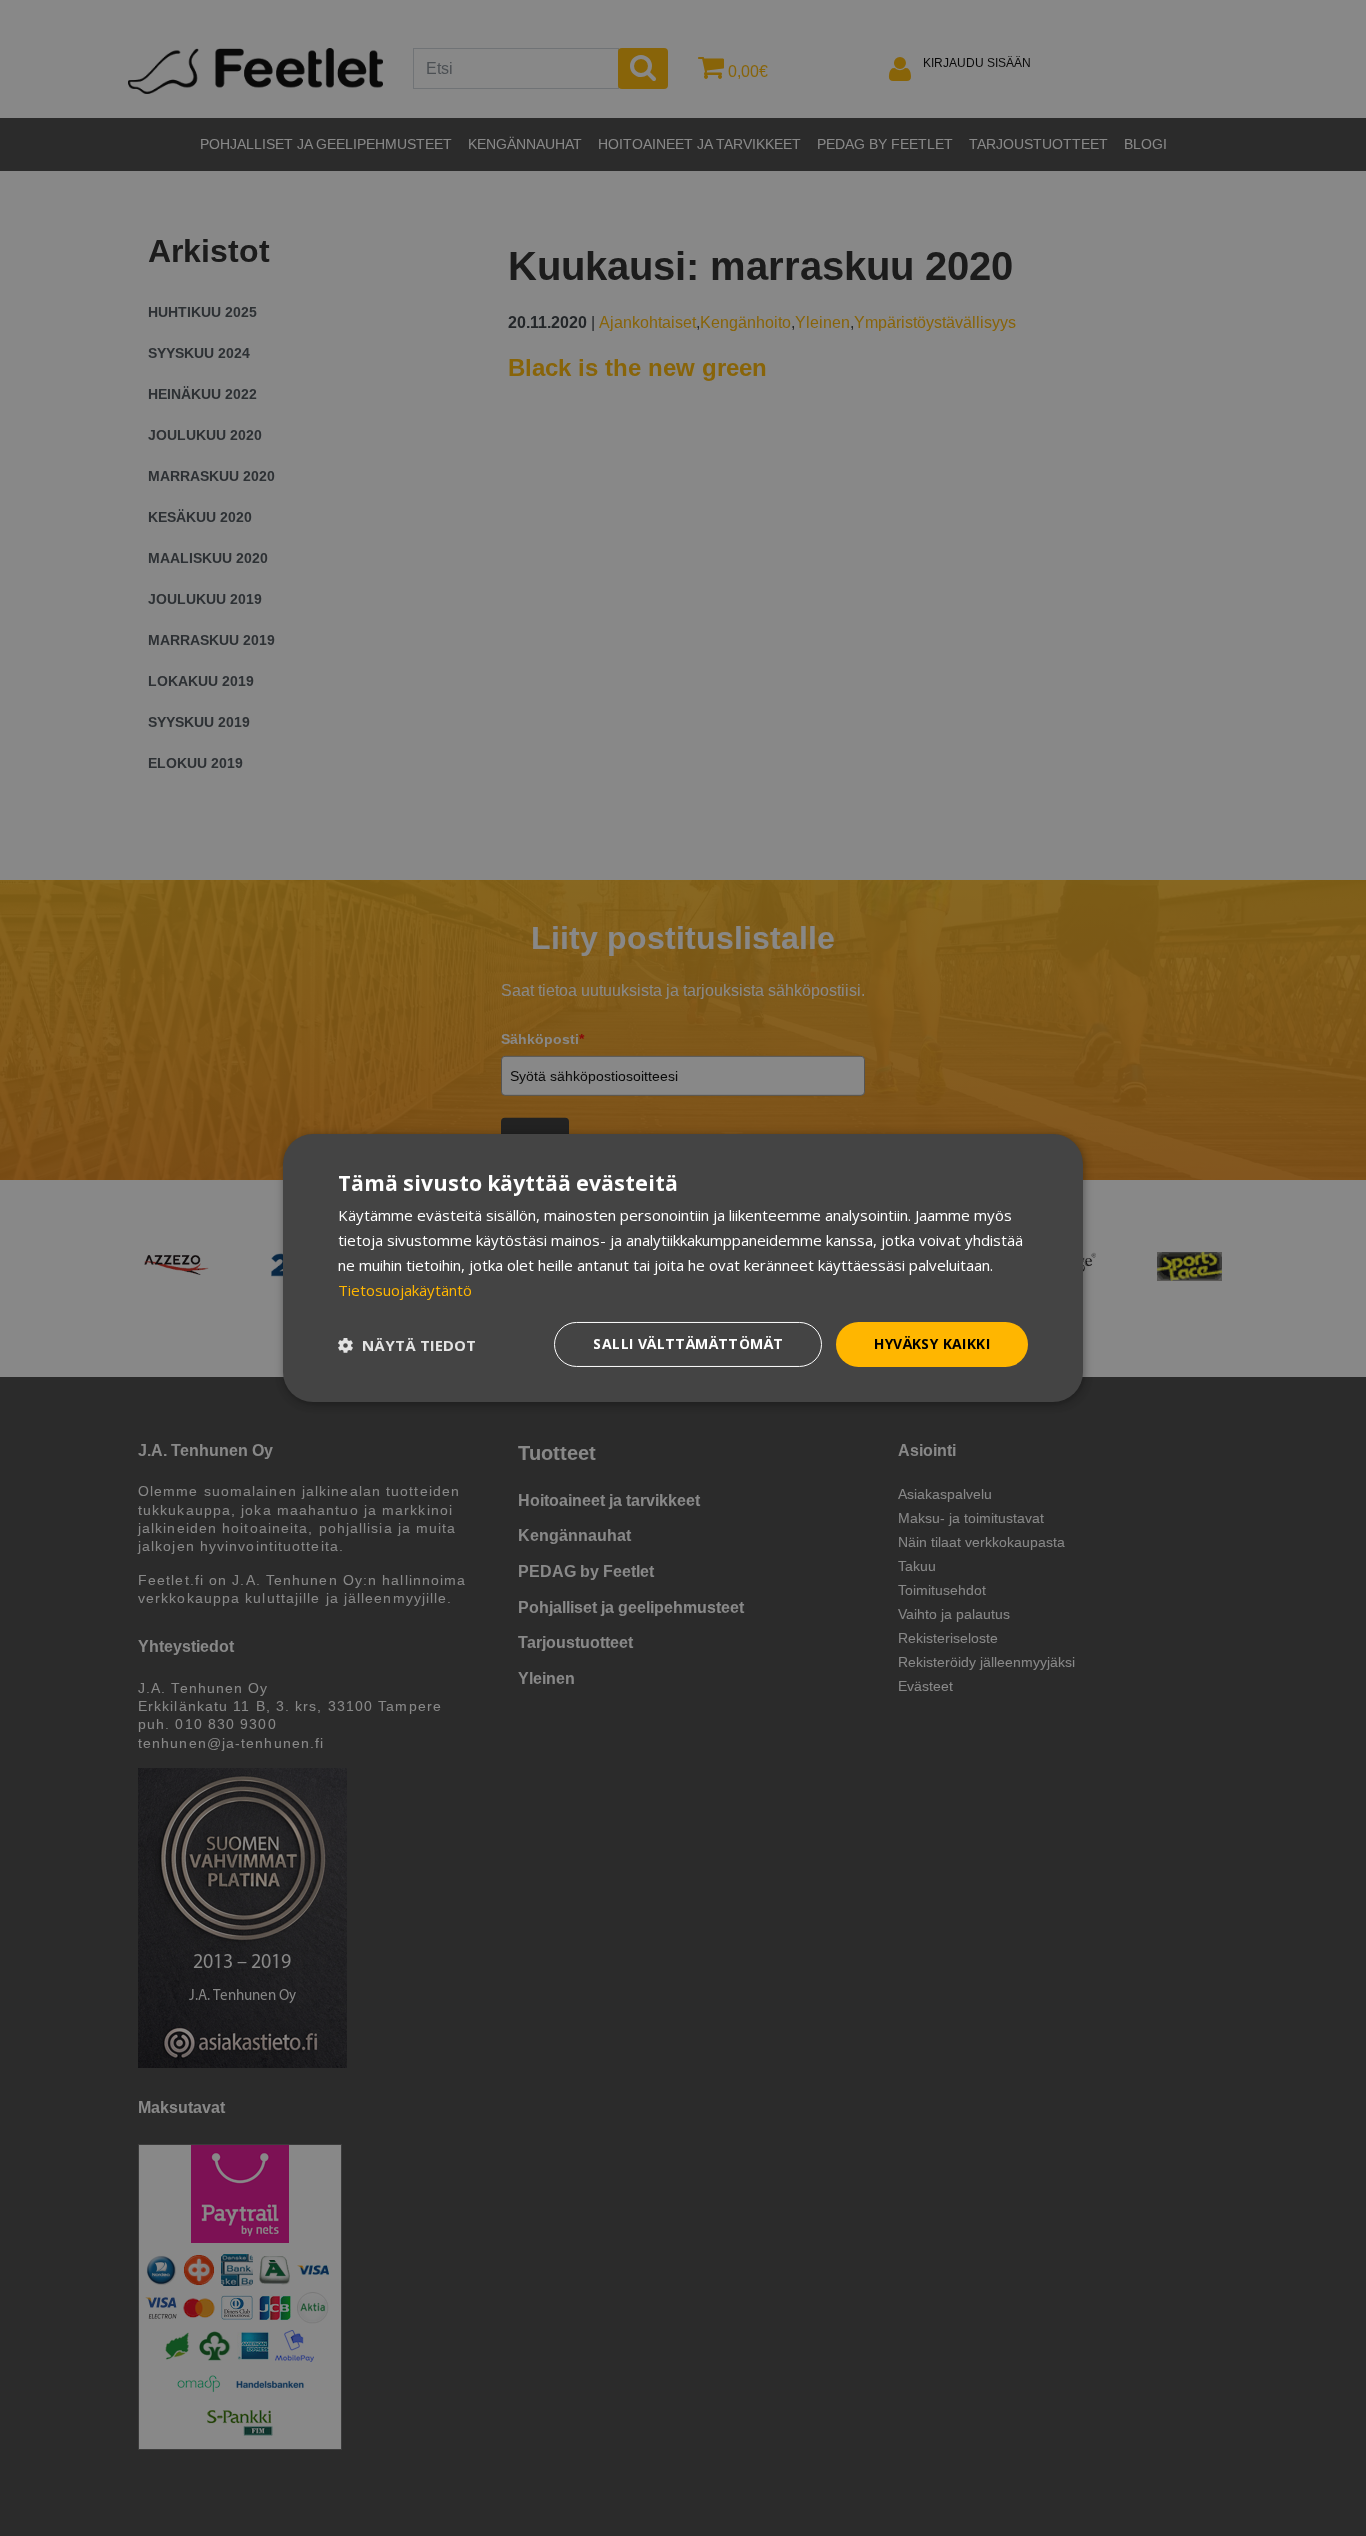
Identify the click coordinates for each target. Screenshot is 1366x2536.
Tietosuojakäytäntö (405, 1290)
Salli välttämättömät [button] (688, 1343)
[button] (407, 1345)
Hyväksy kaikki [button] (932, 1343)
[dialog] (683, 1268)
